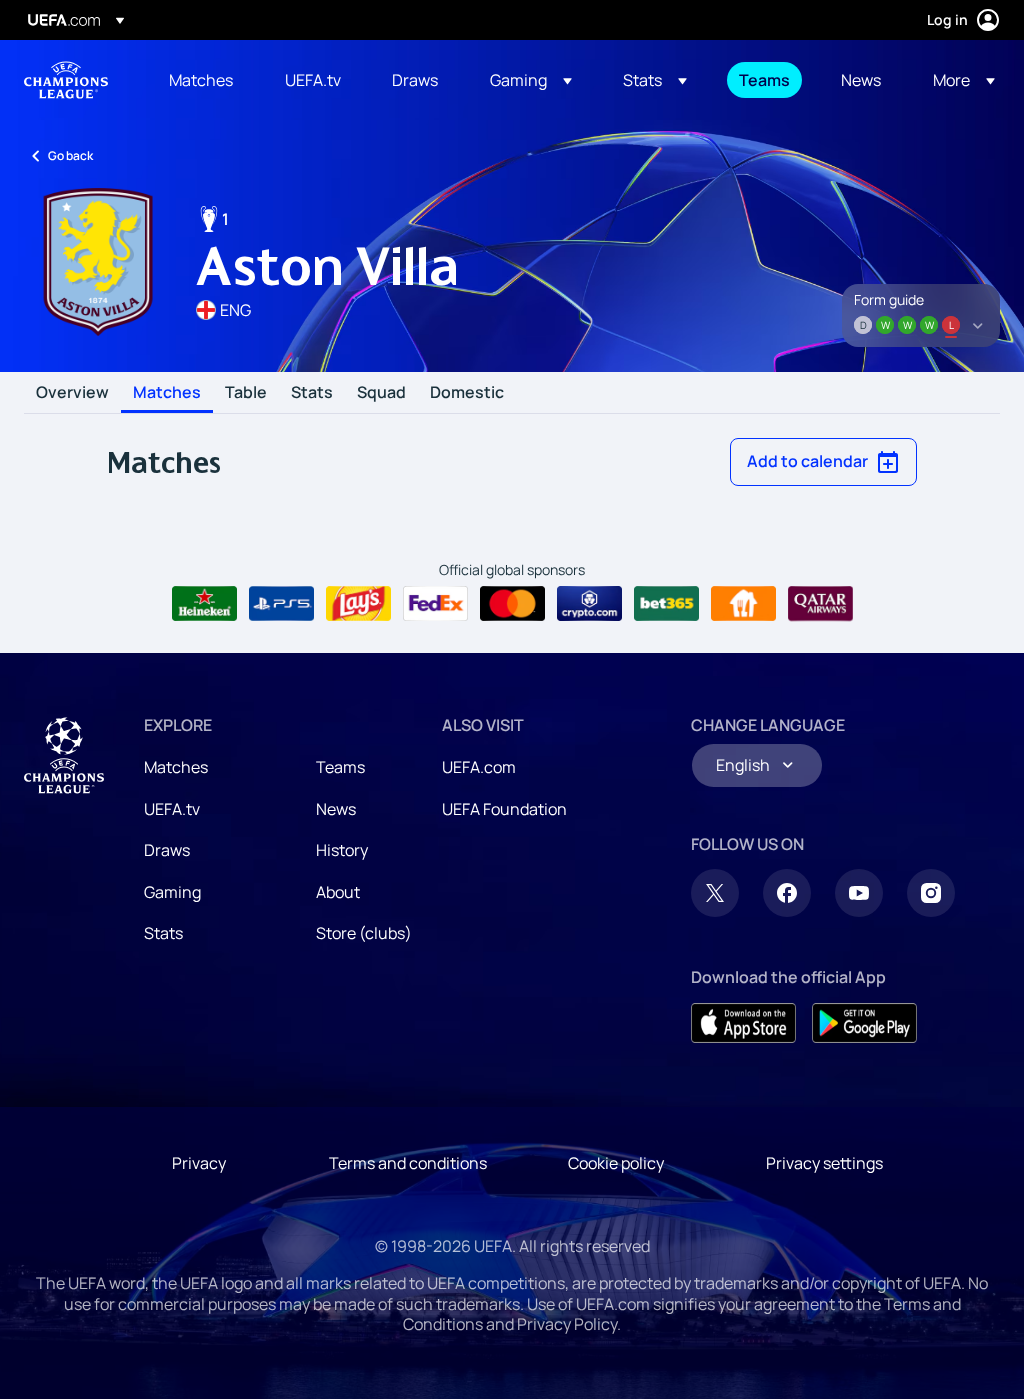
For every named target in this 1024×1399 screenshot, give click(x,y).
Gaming (172, 892)
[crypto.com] (589, 604)
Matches (167, 393)
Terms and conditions (408, 1163)
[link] (201, 80)
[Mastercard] (512, 604)
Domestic (467, 393)
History (342, 850)
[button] (531, 80)
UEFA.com (479, 767)
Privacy (199, 1163)
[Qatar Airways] (820, 604)
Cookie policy (616, 1163)
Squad (381, 393)
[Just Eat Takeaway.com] (743, 604)
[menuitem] (202, 80)
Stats (312, 393)
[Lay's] (358, 604)
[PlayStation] (281, 604)
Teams (340, 767)
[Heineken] (204, 604)
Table (246, 393)
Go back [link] (70, 155)
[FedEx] (435, 604)
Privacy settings (824, 1163)
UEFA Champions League (66, 80)
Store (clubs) (364, 933)
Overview (72, 393)
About (338, 892)
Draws (167, 850)
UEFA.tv (172, 809)
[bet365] (666, 604)
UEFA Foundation (504, 809)
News (336, 809)
